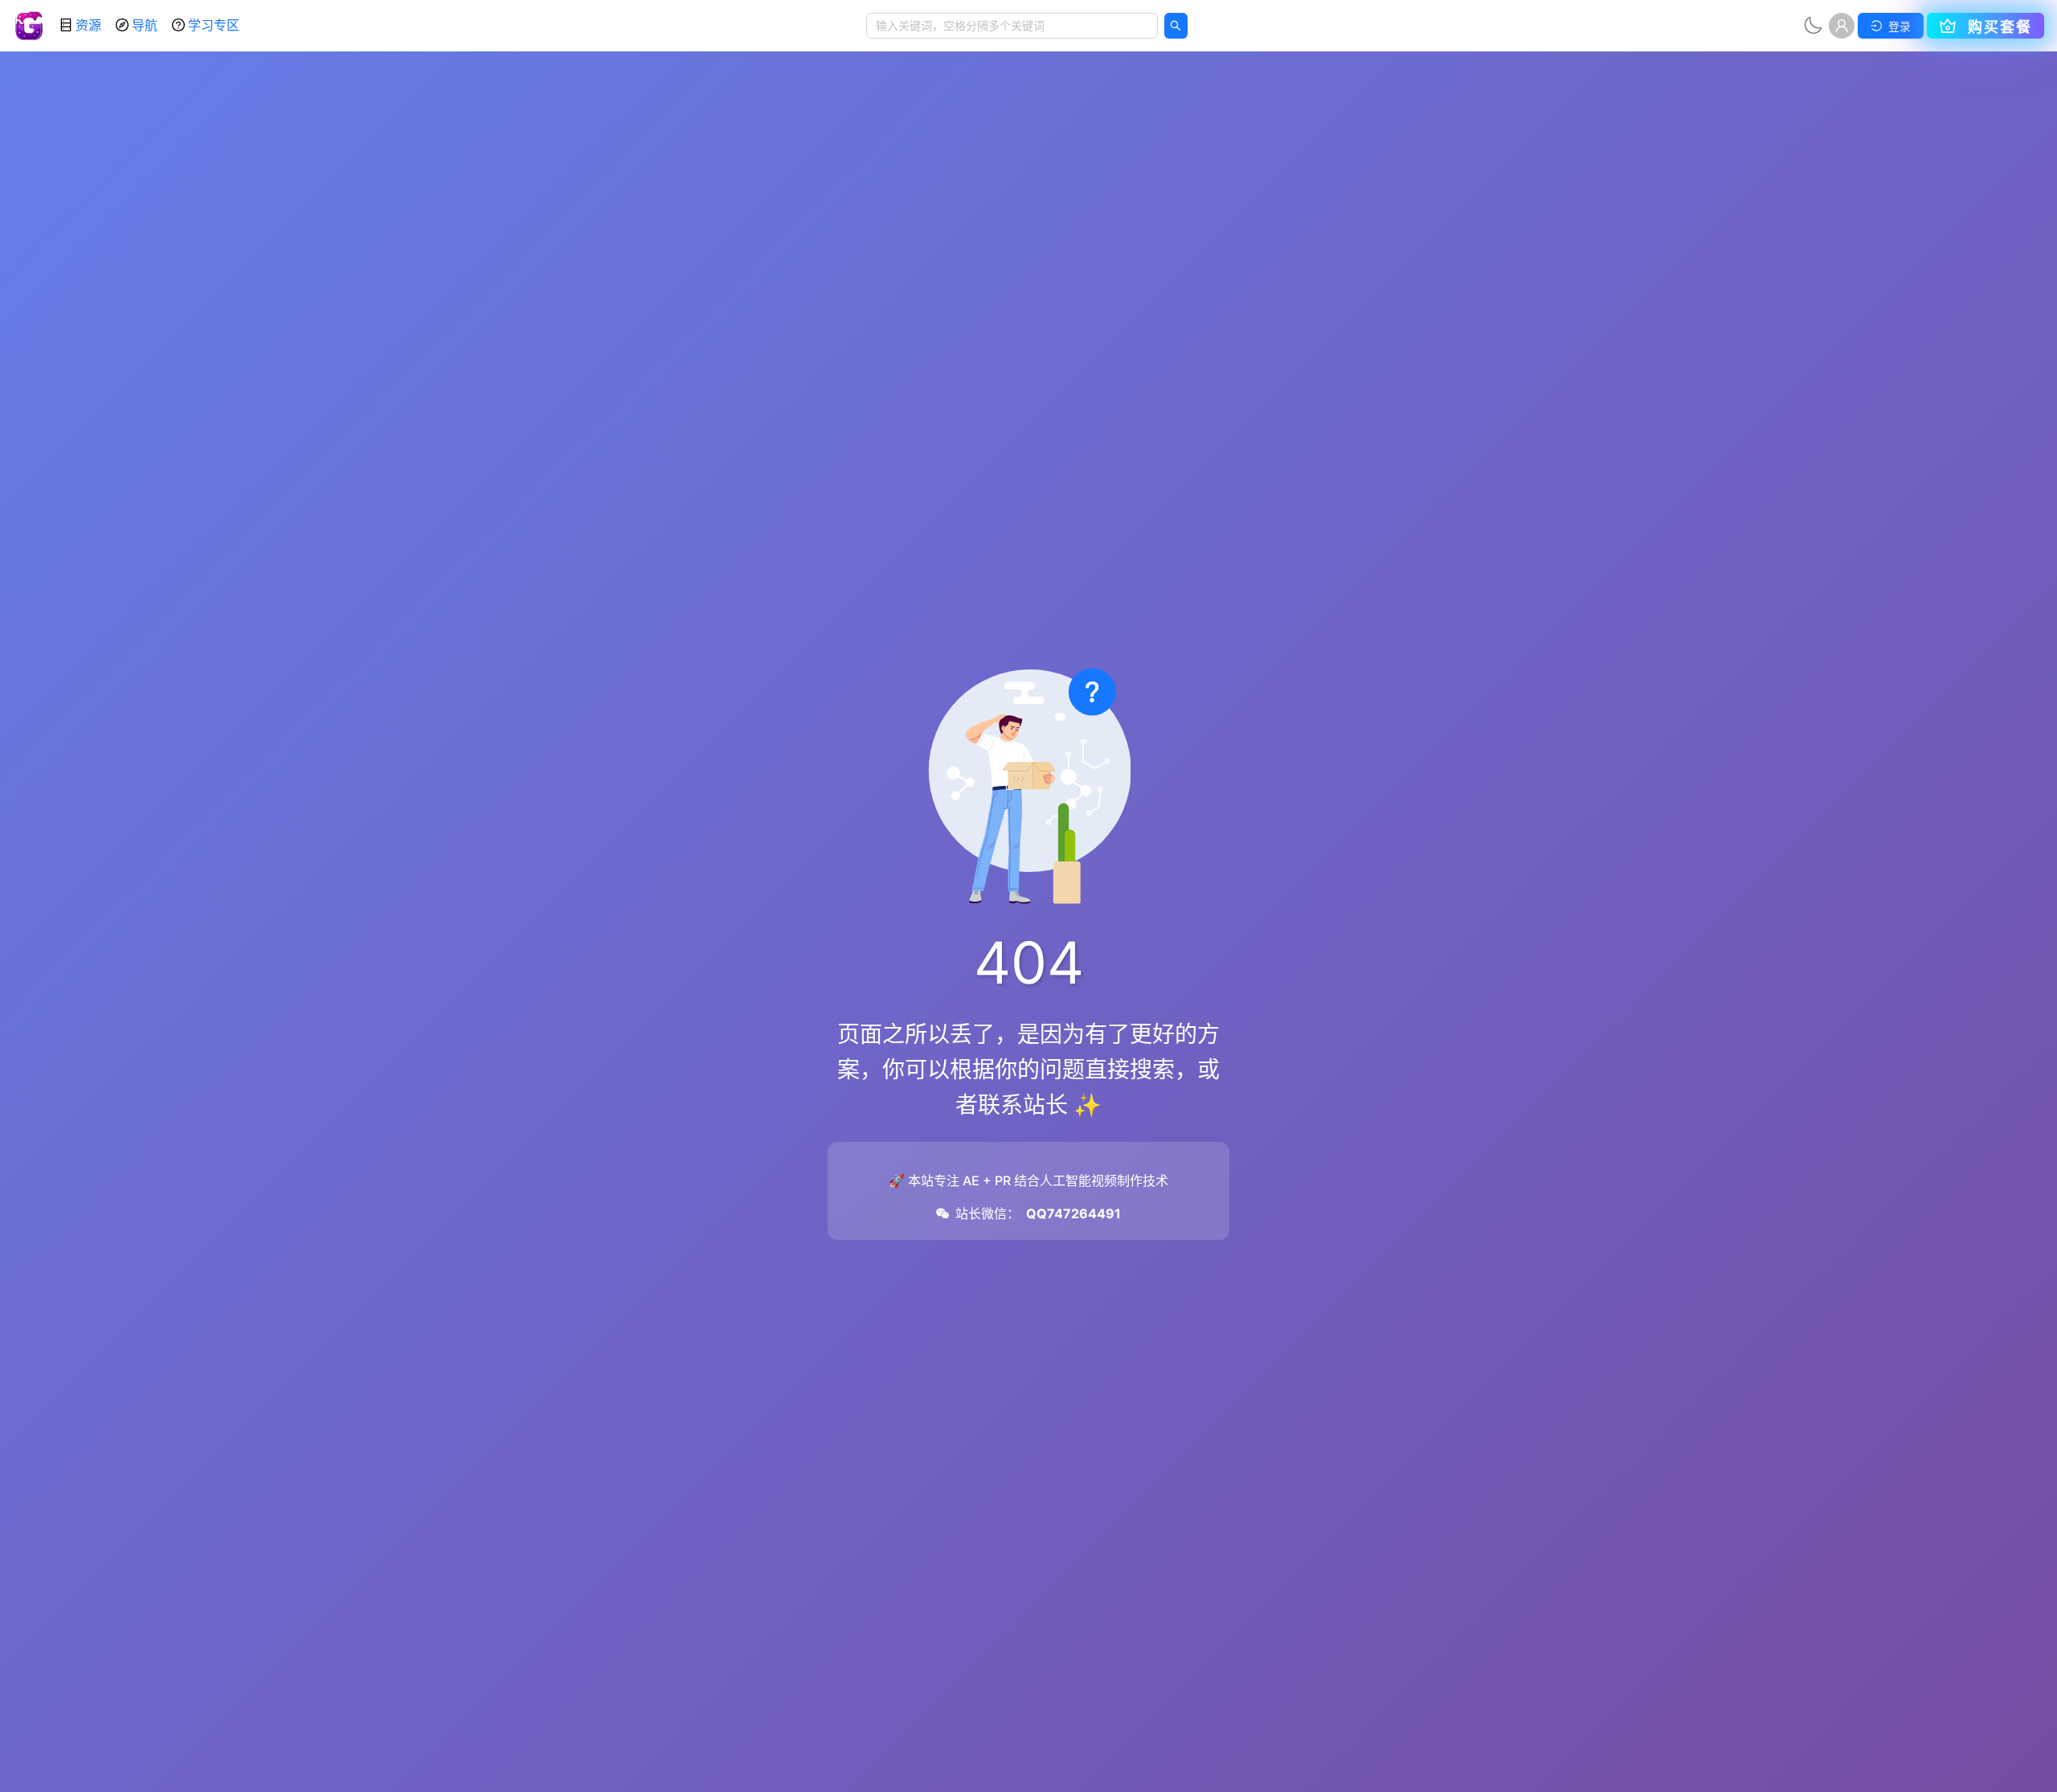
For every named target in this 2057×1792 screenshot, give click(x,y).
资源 (88, 25)
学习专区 (214, 25)
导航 (145, 25)
